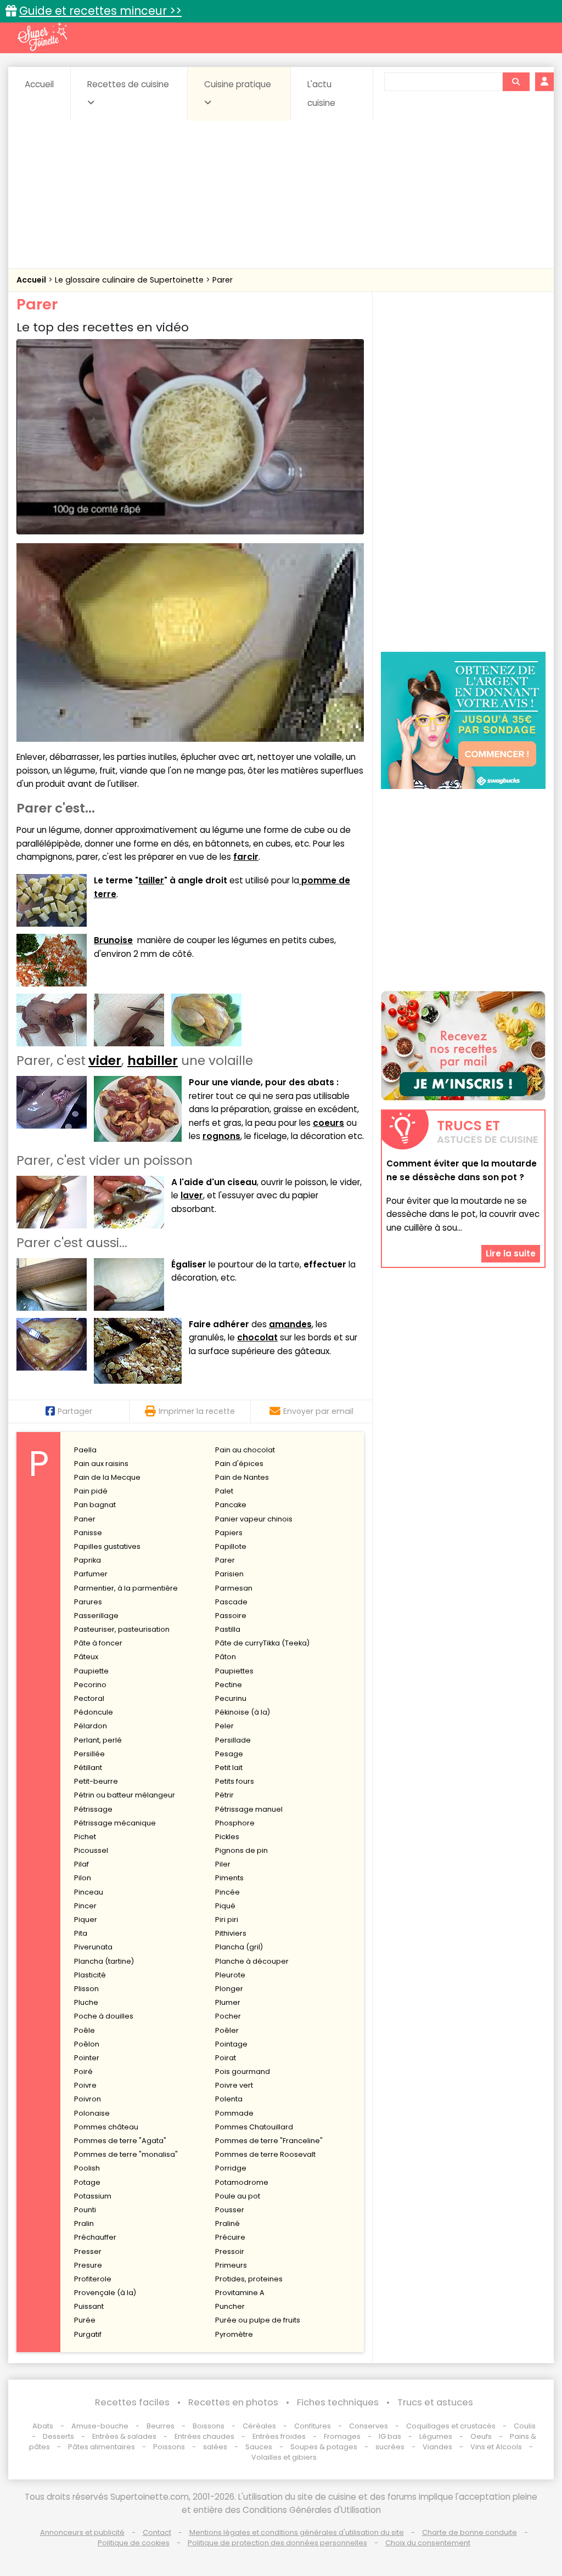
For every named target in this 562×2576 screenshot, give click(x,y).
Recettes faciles (132, 2402)
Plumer (228, 2002)
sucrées (390, 2447)
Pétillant (88, 1768)
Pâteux (86, 1657)
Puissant (89, 2306)
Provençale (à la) (105, 2293)
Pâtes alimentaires (102, 2447)
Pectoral (89, 1698)
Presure (88, 2265)
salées (215, 2447)
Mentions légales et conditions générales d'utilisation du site (297, 2532)
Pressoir (230, 2251)
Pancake (231, 1505)
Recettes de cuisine (128, 84)
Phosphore (235, 1823)
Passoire (231, 1616)
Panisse (88, 1533)
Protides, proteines (249, 2279)
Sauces (259, 2447)
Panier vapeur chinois (254, 1519)
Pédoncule (94, 1712)
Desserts (58, 2436)
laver (192, 1195)
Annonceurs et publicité (82, 2532)
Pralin (84, 2223)
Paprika (88, 1560)
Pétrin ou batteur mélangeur (125, 1795)
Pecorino (90, 1685)
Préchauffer (95, 2237)
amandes (290, 1324)
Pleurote (230, 1975)
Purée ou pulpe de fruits (258, 2320)
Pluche (86, 2002)
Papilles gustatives (107, 1546)
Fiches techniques (338, 2402)
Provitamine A (240, 2293)
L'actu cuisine (321, 94)
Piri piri (227, 1920)
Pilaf (82, 1864)
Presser (88, 2251)
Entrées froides (279, 2436)
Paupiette (91, 1671)
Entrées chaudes (204, 2436)
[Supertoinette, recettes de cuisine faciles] (42, 37)
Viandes (437, 2447)
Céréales (259, 2426)
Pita (81, 1933)
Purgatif (88, 2334)
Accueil (39, 84)
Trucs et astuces (435, 2402)
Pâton (226, 1657)
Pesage (229, 1754)
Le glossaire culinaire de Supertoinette (130, 280)
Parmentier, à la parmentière (126, 1588)
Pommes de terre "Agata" (120, 2141)
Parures (88, 1602)
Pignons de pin (241, 1850)
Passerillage (96, 1616)
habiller (153, 1061)
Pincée (227, 1892)
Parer (223, 280)
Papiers (229, 1533)
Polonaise (92, 2113)
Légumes (436, 2436)
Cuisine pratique (238, 84)
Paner (85, 1519)
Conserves (369, 2426)
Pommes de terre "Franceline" (269, 2141)
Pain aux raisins (101, 1464)
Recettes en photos (233, 2402)
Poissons (169, 2447)
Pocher (228, 2016)
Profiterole (93, 2279)
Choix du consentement (428, 2543)
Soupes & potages (324, 2447)
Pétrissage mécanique (115, 1823)
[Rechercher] (516, 82)
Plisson (86, 1989)
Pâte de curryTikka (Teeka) (262, 1643)
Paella (85, 1450)
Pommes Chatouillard (254, 2127)
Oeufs (482, 2436)
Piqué (225, 1906)
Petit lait (229, 1768)
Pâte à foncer (98, 1643)
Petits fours (235, 1781)
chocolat (257, 1337)
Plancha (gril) (239, 1947)
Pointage (231, 2044)
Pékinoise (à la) (243, 1712)
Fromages (342, 2436)
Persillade (233, 1740)
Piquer (86, 1920)
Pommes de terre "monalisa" (126, 2154)
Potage (87, 2182)
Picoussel (91, 1850)
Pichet (85, 1837)
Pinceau (89, 1892)
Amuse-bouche (100, 2426)
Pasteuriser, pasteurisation (122, 1629)
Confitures (313, 2426)
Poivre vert (234, 2085)
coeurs (328, 1123)
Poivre (85, 2085)
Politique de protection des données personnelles (277, 2543)
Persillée (89, 1754)
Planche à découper (252, 1961)
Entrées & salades (124, 2436)
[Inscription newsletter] (463, 1046)
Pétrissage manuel (249, 1809)
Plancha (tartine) (104, 1961)
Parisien (229, 1574)
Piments (229, 1878)
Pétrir (224, 1795)
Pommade (234, 2113)
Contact (157, 2532)
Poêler (227, 2030)
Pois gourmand (243, 2071)
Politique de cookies (134, 2543)
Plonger (229, 1989)
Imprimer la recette (197, 1411)
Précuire (230, 2237)
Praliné (227, 2223)
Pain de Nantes (242, 1477)
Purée (85, 2320)
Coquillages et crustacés (451, 2426)
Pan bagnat (95, 1505)
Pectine (229, 1685)
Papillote (231, 1546)
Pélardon (91, 1726)
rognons (221, 1136)
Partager (75, 1411)
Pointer (87, 2058)
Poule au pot (238, 2196)
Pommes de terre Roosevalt (265, 2154)
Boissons (209, 2426)
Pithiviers (231, 1933)
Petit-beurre (96, 1781)
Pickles (227, 1837)
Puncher (230, 2306)
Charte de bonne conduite (470, 2532)
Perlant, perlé (98, 1740)
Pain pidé (91, 1491)
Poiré (83, 2071)
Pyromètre (234, 2334)
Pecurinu (231, 1698)
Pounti (85, 2210)
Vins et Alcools (496, 2447)
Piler (223, 1864)
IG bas (390, 2436)
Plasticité (90, 1975)
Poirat (226, 2058)
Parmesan (234, 1588)
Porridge (231, 2168)
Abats (43, 2426)
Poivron (88, 2099)
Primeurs (231, 2265)
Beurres (161, 2426)
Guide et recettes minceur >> (100, 11)
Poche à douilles (104, 2016)
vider (105, 1061)
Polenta (229, 2099)
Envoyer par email (318, 1411)
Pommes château (106, 2127)
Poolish (87, 2168)
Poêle (85, 2030)
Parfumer (91, 1574)
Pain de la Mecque (107, 1477)
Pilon (83, 1878)
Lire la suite (511, 1253)
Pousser (230, 2210)
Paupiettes (234, 1671)
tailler (151, 880)
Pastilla (228, 1629)
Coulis (525, 2426)
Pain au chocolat (245, 1450)
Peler (224, 1726)
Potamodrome (242, 2182)
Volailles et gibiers (284, 2457)
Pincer (85, 1906)
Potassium (93, 2196)
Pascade (231, 1602)
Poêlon (87, 2044)
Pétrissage (93, 1809)
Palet (224, 1491)
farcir (246, 857)
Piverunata (93, 1947)
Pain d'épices (239, 1464)
